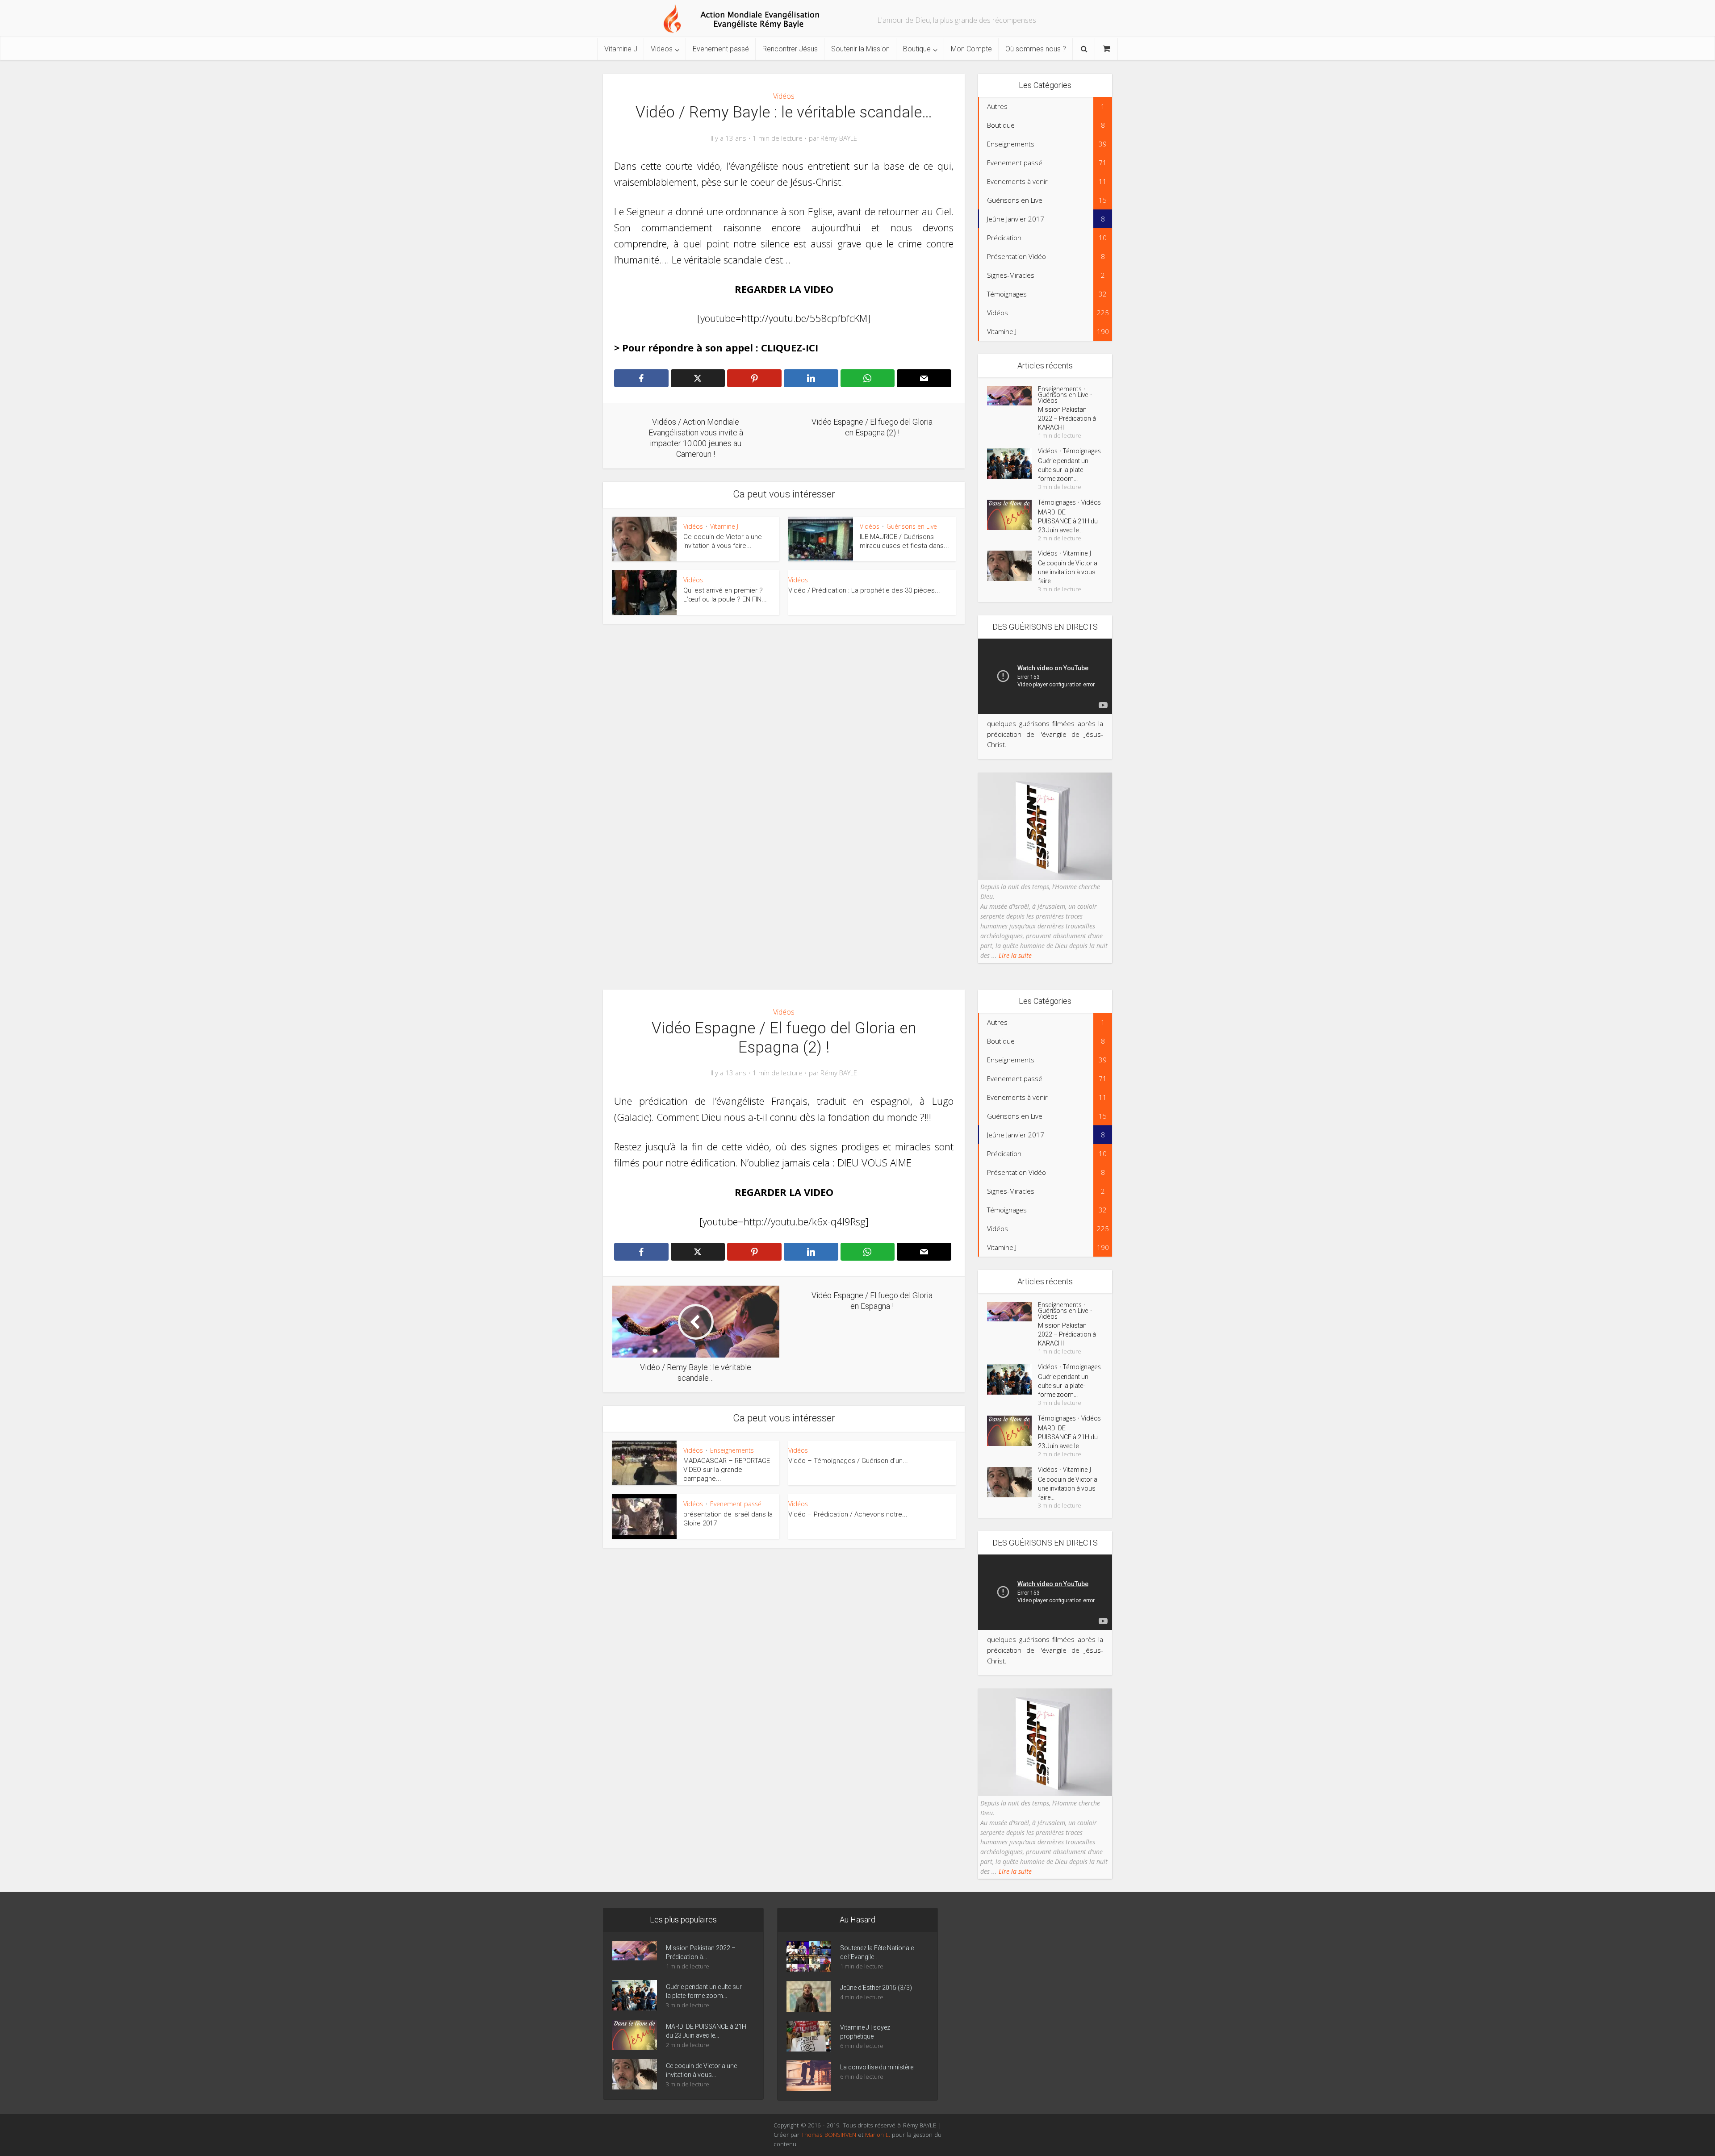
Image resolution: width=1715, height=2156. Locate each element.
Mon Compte (971, 49)
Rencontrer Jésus (790, 49)
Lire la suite (1014, 955)
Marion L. (878, 2135)
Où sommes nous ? (1036, 49)
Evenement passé (721, 49)
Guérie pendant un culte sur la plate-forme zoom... (1063, 470)
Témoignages (1082, 451)
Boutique (917, 49)
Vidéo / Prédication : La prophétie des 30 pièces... (864, 590)
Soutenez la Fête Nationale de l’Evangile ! (877, 1952)
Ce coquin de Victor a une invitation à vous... (701, 2070)
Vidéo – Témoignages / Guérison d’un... (848, 1461)
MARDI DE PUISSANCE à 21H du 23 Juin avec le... (1068, 521)
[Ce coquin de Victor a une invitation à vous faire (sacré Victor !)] (1012, 566)
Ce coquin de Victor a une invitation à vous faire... (1068, 572)
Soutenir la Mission (860, 49)
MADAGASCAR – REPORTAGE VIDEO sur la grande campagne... (727, 1470)
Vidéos (784, 96)
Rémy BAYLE (839, 138)
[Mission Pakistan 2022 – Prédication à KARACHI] (1012, 396)
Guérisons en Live (912, 526)
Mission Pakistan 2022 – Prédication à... (701, 1952)
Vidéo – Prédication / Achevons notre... (848, 1514)
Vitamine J (621, 49)
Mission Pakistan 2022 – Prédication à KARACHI (1067, 418)
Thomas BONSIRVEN (828, 2135)
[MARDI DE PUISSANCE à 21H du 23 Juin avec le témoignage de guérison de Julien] (1012, 515)
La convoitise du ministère (877, 2067)
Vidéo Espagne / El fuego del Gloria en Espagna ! (849, 1901)
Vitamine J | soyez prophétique (865, 2032)
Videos (662, 49)
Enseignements (1060, 389)
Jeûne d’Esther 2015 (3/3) (876, 1988)
